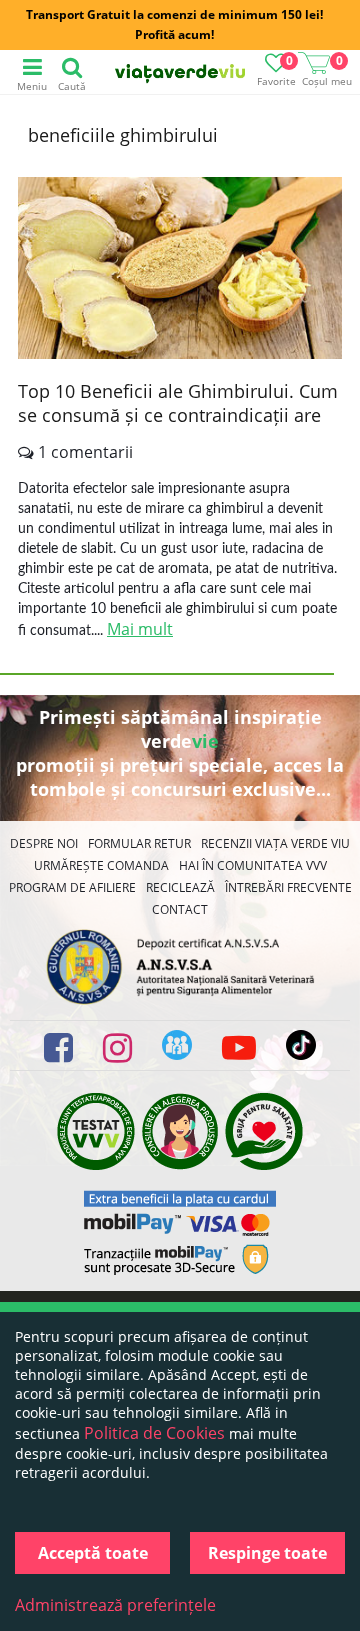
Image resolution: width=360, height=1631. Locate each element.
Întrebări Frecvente (288, 887)
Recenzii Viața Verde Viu (275, 843)
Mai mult (140, 629)
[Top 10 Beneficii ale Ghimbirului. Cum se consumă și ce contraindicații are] (180, 270)
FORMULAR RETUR (139, 843)
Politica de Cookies (154, 1433)
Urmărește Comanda (101, 865)
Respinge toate (267, 1553)
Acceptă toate (93, 1553)
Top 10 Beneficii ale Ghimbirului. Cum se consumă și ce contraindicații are (178, 403)
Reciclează (180, 887)
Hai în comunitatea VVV (253, 865)
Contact (180, 909)
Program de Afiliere (72, 887)
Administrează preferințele (115, 1605)
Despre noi (44, 843)
